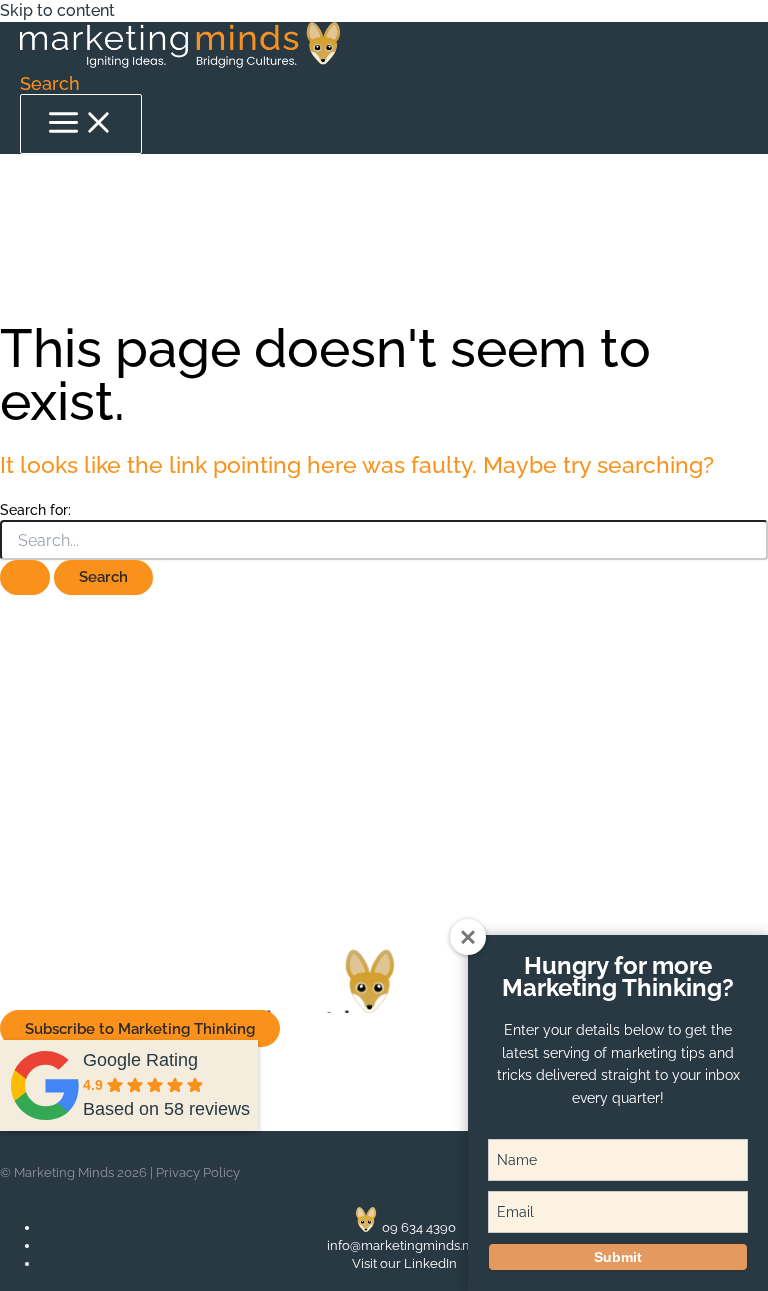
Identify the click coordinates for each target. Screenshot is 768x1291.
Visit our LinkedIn (404, 1263)
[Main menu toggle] (81, 124)
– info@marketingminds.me (172, 826)
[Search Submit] (25, 577)
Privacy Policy (198, 1172)
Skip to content (57, 10)
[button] (50, 83)
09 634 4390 (419, 1227)
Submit (618, 1257)
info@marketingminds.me (404, 1245)
